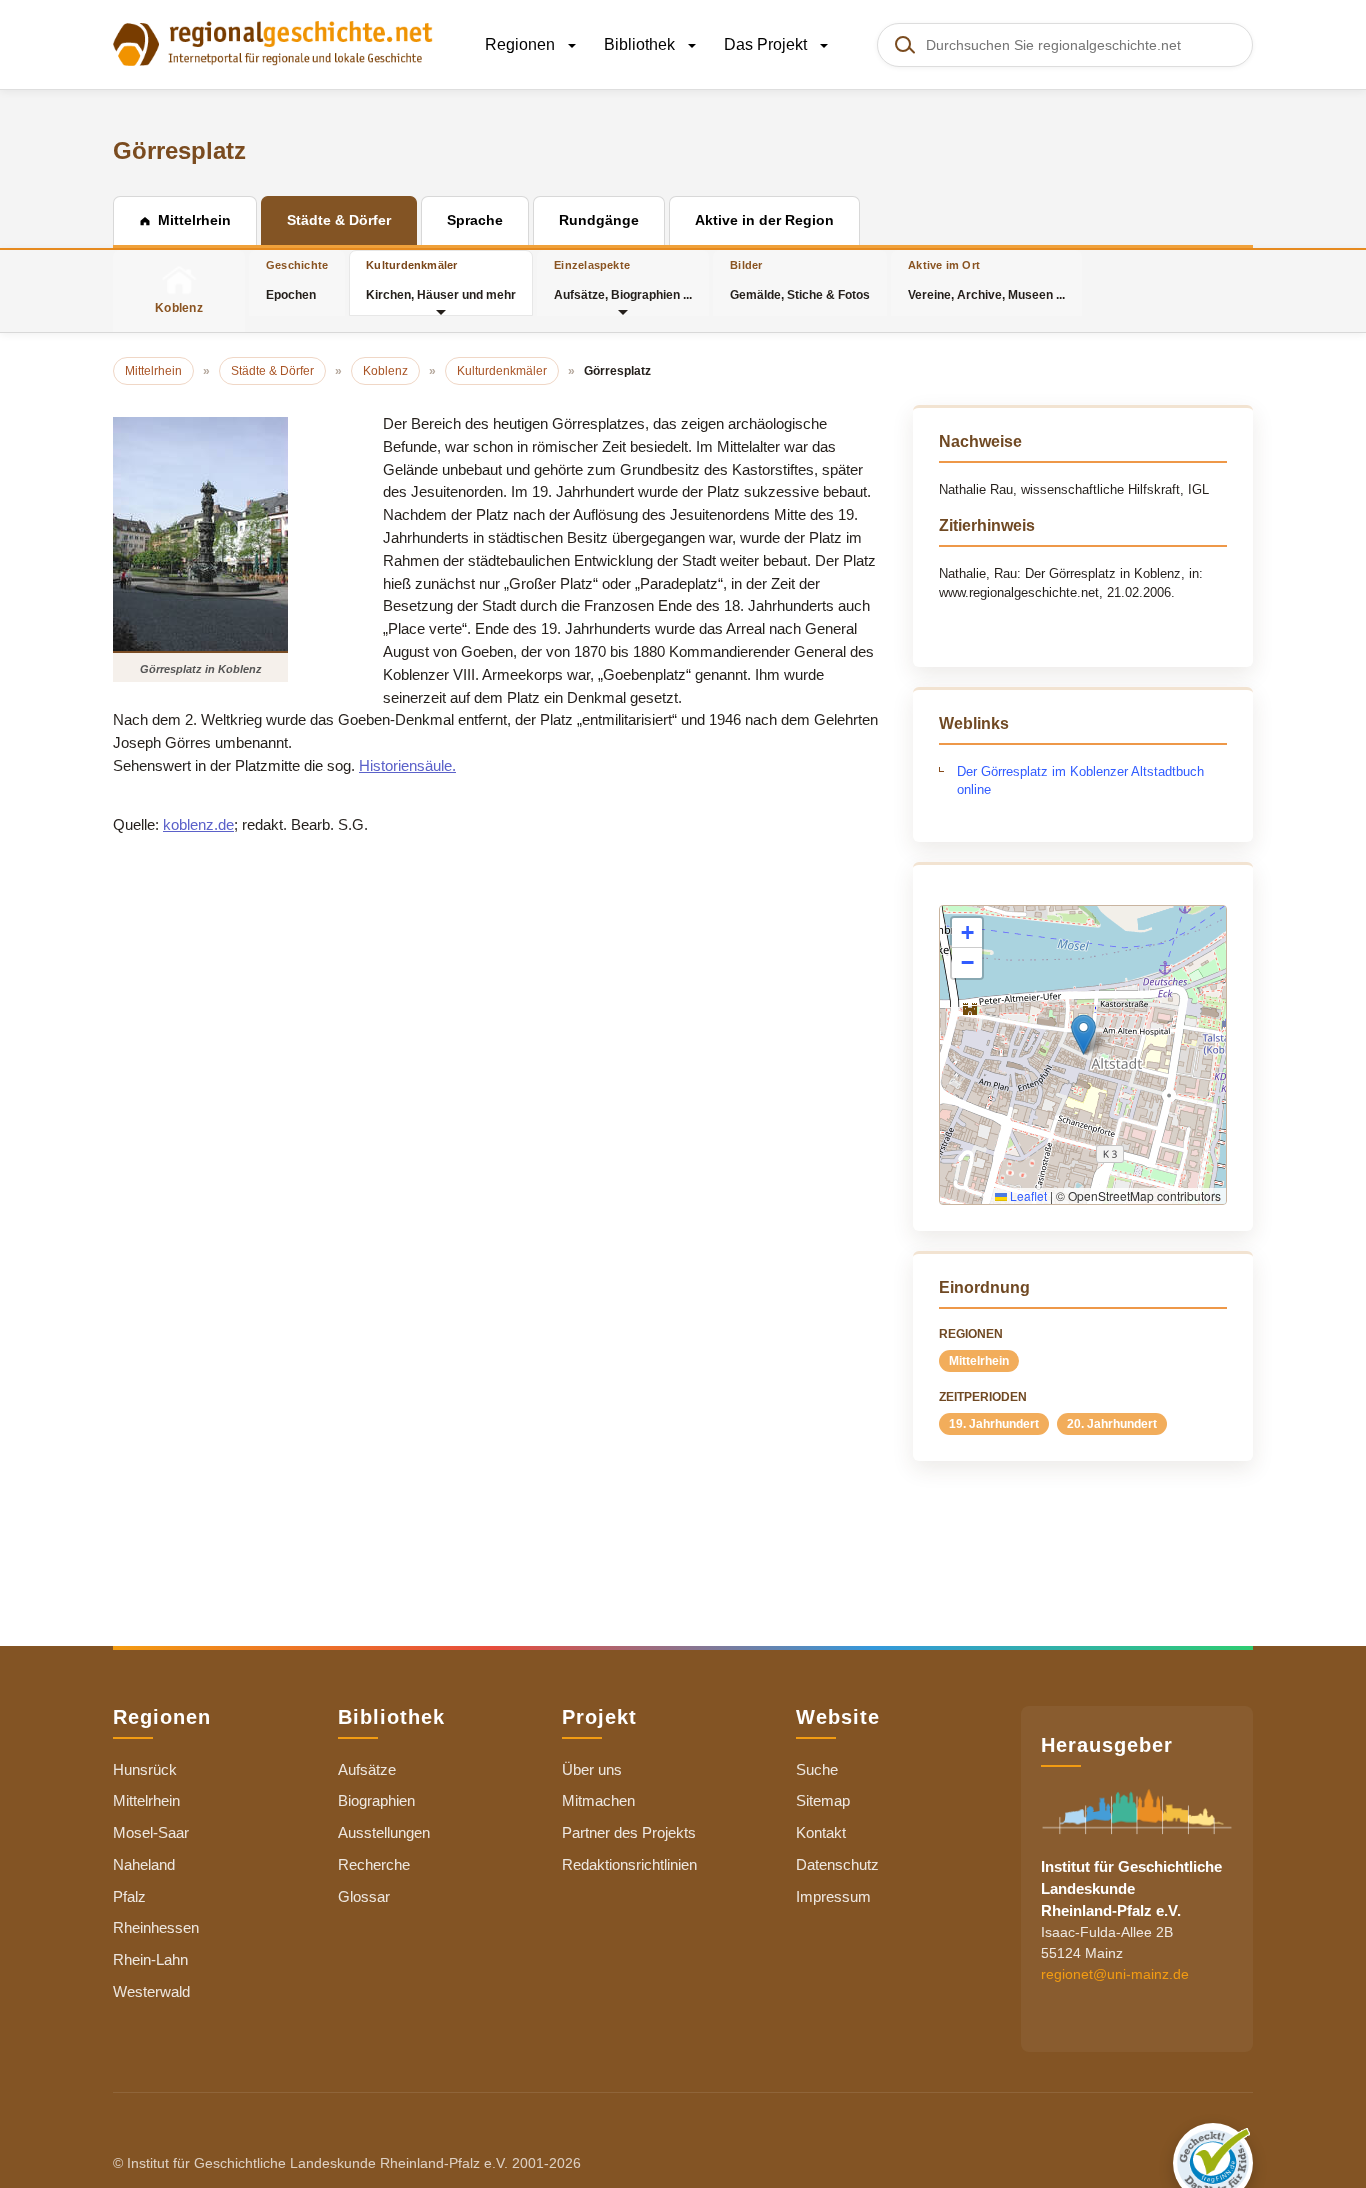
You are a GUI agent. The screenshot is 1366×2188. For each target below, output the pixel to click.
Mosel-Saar (151, 1832)
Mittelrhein (979, 1361)
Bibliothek (641, 44)
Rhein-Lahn (150, 1959)
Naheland (144, 1864)
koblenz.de (198, 824)
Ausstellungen (384, 1832)
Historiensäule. (407, 765)
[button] (1083, 1034)
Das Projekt (767, 44)
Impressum (833, 1896)
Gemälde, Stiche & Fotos (800, 280)
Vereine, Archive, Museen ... (986, 280)
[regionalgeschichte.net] (273, 42)
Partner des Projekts (629, 1832)
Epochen (297, 280)
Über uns (592, 1769)
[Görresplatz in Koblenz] (200, 534)
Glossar (364, 1896)
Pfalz (129, 1896)
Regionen (522, 44)
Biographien (376, 1800)
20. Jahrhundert (1112, 1424)
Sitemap (823, 1800)
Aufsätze (367, 1769)
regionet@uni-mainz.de (1115, 1973)
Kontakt (821, 1832)
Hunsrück (145, 1769)
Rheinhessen (156, 1927)
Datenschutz (837, 1864)
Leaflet (1027, 1195)
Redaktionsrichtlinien (629, 1864)
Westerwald (151, 1991)
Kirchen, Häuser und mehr (441, 280)
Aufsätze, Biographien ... (623, 280)
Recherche (374, 1864)
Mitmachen (598, 1800)
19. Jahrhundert (994, 1424)
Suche (817, 1769)
